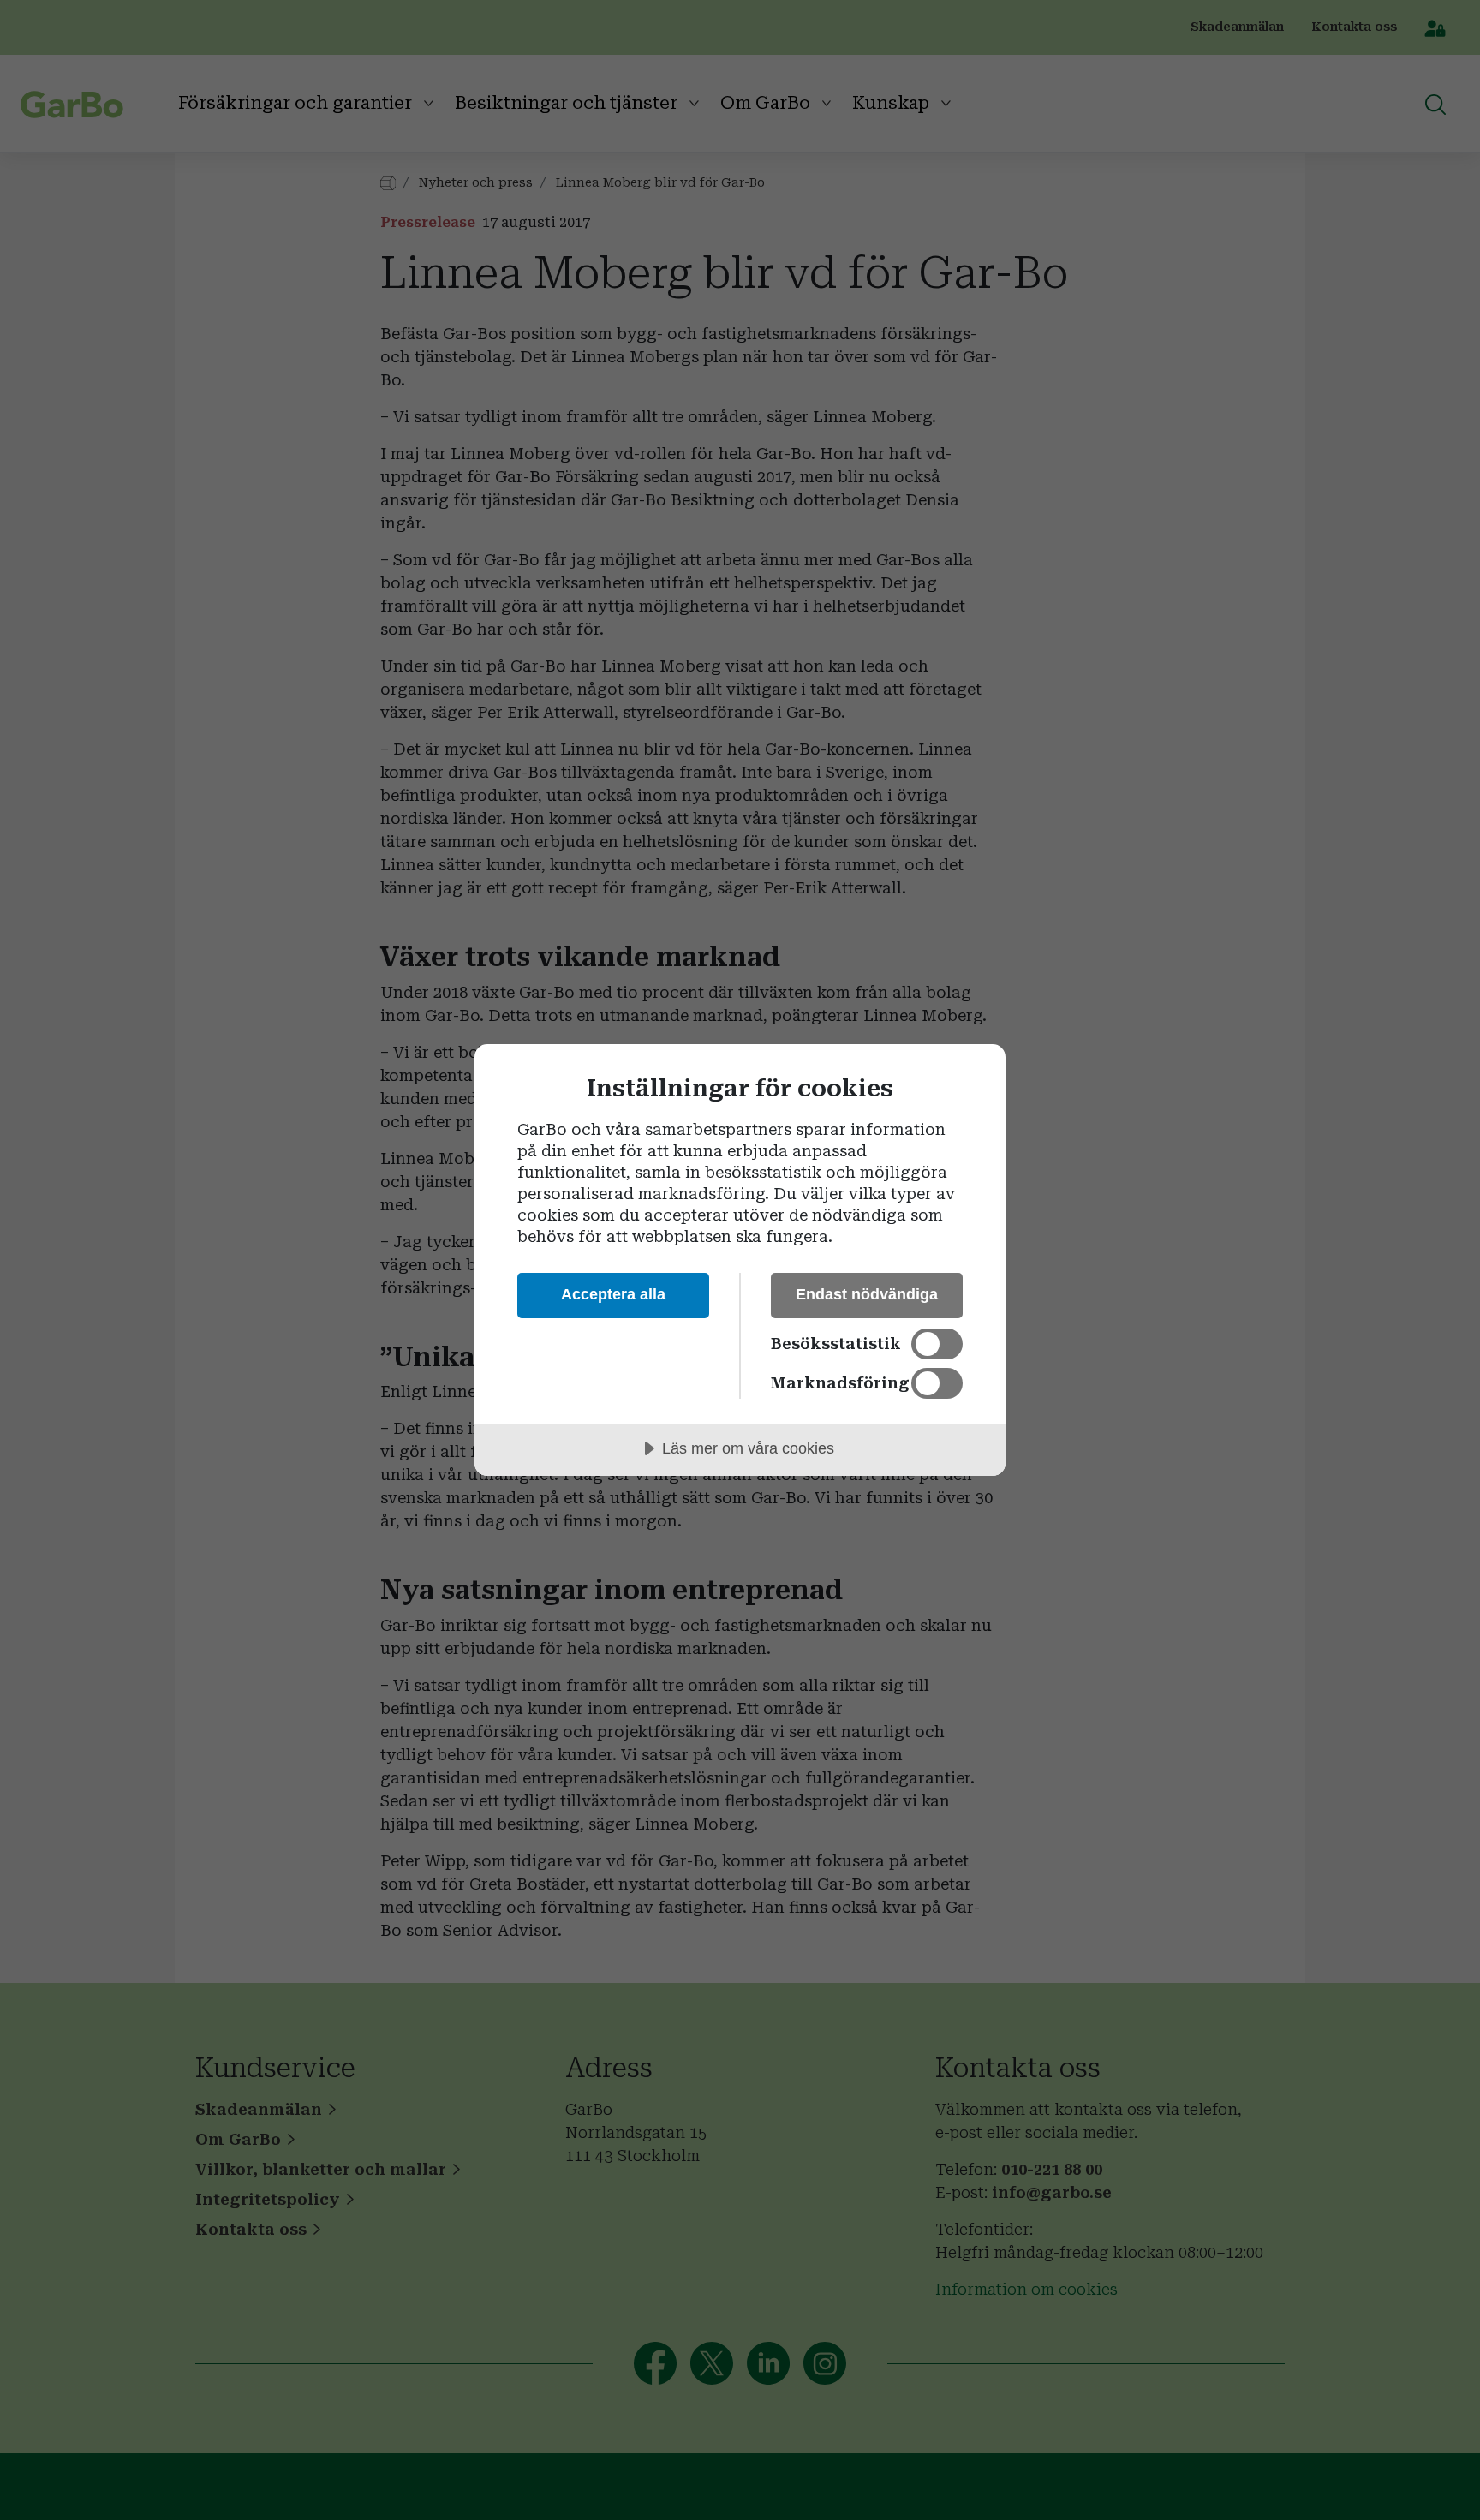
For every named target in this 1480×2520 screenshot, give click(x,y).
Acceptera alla (613, 1294)
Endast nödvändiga (867, 1294)
